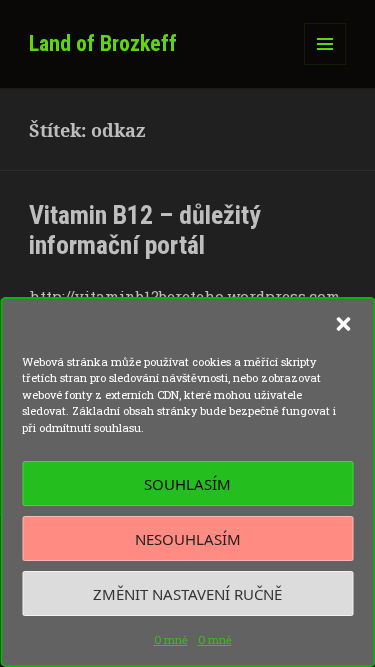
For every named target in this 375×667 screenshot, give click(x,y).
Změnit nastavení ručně (187, 594)
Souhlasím (187, 484)
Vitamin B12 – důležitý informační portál (145, 230)
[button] (343, 324)
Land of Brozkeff (103, 43)
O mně (171, 639)
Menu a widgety (325, 64)
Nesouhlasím (188, 539)
